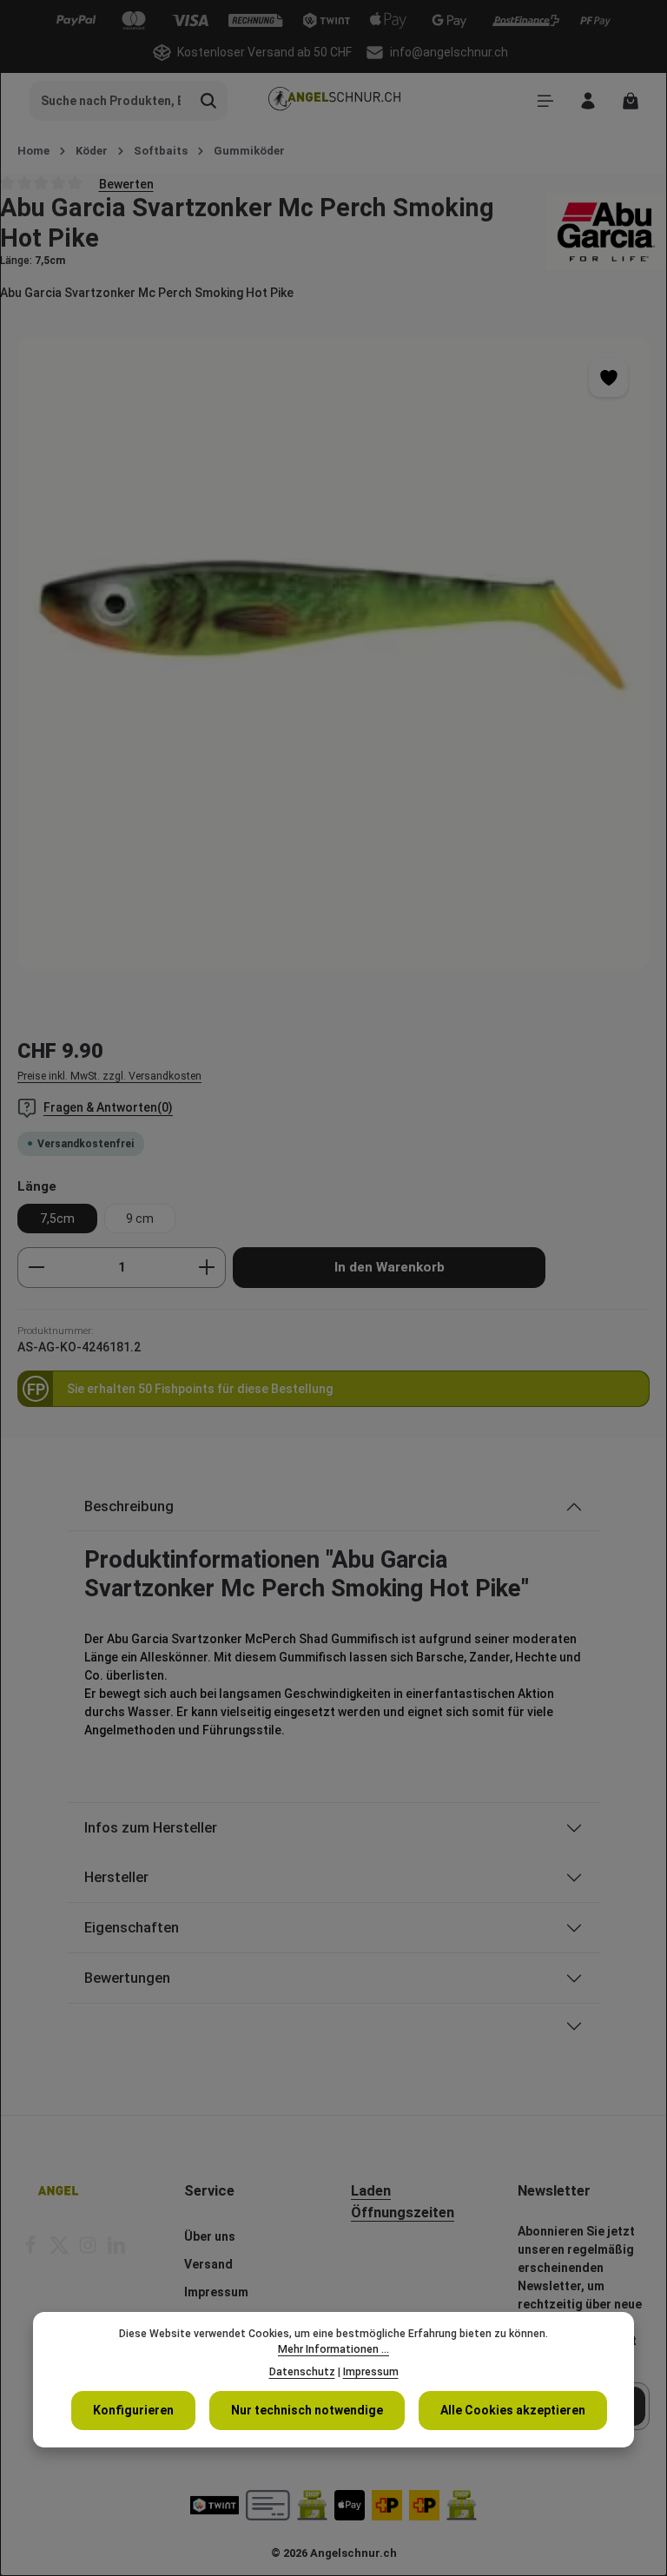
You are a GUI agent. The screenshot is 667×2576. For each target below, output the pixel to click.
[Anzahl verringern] (36, 1268)
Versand (208, 2264)
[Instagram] (89, 2250)
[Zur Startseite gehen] (333, 101)
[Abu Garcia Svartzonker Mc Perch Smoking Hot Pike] (333, 653)
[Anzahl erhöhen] (207, 1268)
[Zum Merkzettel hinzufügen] (608, 377)
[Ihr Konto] (588, 101)
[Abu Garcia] (606, 231)
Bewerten (126, 183)
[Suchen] (209, 101)
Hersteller (116, 1877)
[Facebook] (32, 2250)
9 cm (140, 1219)
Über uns (210, 2236)
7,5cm (57, 1219)
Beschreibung (129, 1506)
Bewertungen (127, 1978)
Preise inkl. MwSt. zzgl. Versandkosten (109, 1076)
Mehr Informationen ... (333, 2349)
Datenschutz (302, 2372)
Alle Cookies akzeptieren (513, 2410)
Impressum (216, 2292)
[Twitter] (60, 2250)
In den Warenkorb (390, 1267)
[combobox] (110, 101)
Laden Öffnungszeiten (403, 2202)
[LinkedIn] (116, 2250)
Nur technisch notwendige (307, 2410)
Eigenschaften (132, 1928)
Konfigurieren (133, 2410)
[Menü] (545, 101)
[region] (333, 653)
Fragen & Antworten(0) (108, 1107)
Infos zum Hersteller (151, 1828)
